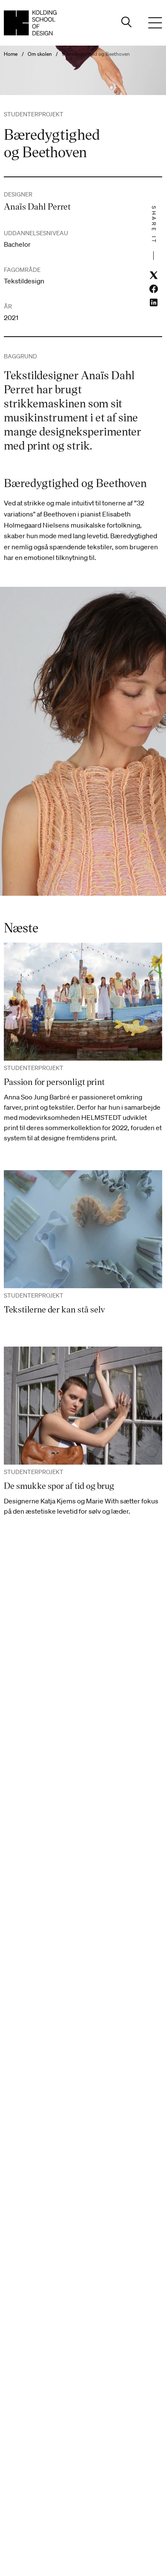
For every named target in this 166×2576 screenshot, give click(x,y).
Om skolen (40, 54)
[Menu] (155, 23)
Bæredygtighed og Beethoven (96, 54)
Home (11, 54)
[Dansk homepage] (30, 23)
